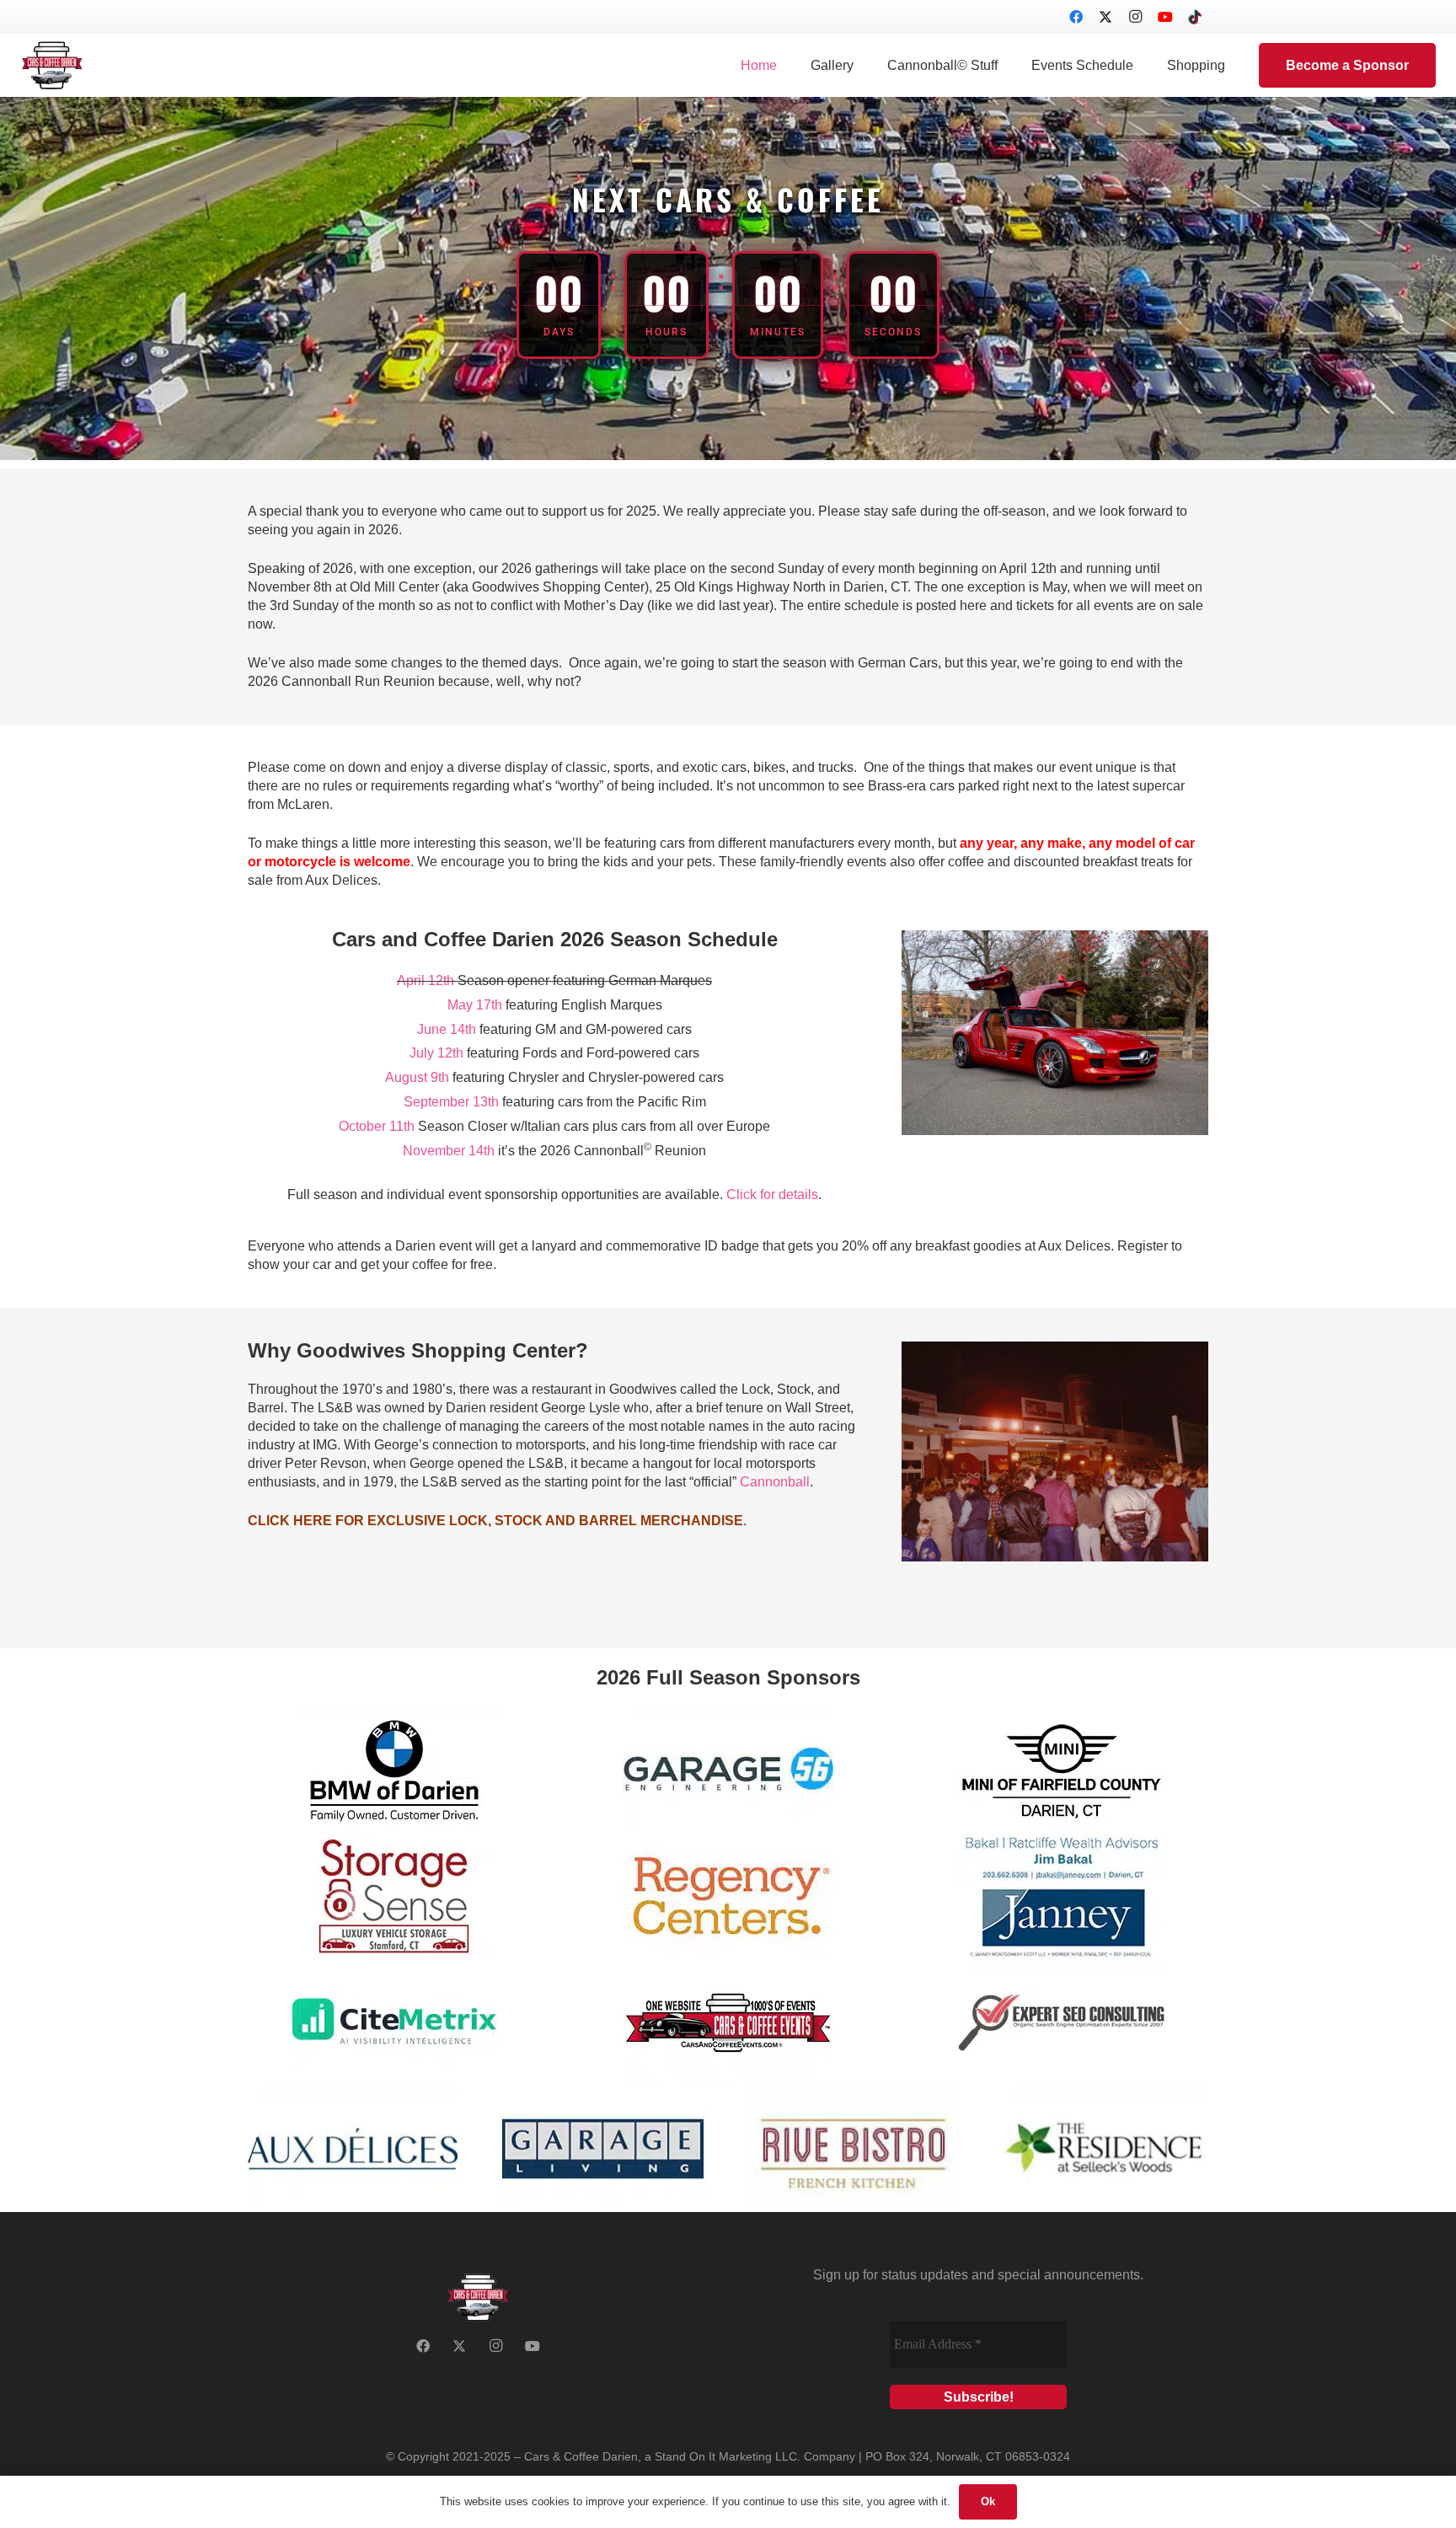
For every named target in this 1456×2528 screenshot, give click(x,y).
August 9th (417, 1077)
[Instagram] (1136, 17)
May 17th (475, 1005)
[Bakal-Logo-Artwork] (1062, 1897)
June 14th (447, 1029)
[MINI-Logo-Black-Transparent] (1062, 1770)
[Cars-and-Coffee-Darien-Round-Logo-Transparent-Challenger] (52, 65)
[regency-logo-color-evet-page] (728, 1897)
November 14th (449, 1151)
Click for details (772, 1194)
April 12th (426, 980)
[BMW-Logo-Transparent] (394, 1770)
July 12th (436, 1053)
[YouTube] (1165, 17)
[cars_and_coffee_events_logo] (728, 2023)
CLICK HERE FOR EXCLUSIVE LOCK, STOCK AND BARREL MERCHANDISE (495, 1521)
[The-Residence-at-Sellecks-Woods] (1103, 2149)
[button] (862, 65)
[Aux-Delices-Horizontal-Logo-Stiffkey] (353, 2149)
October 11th (377, 1126)
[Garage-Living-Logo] (603, 2149)
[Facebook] (1076, 17)
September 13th (451, 1102)
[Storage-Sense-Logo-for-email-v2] (394, 1897)
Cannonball (775, 1482)
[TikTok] (1195, 17)
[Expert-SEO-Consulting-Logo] (1062, 2023)
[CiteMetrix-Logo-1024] (394, 2023)
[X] (1105, 17)
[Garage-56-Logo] (728, 1770)
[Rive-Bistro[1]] (853, 2149)
